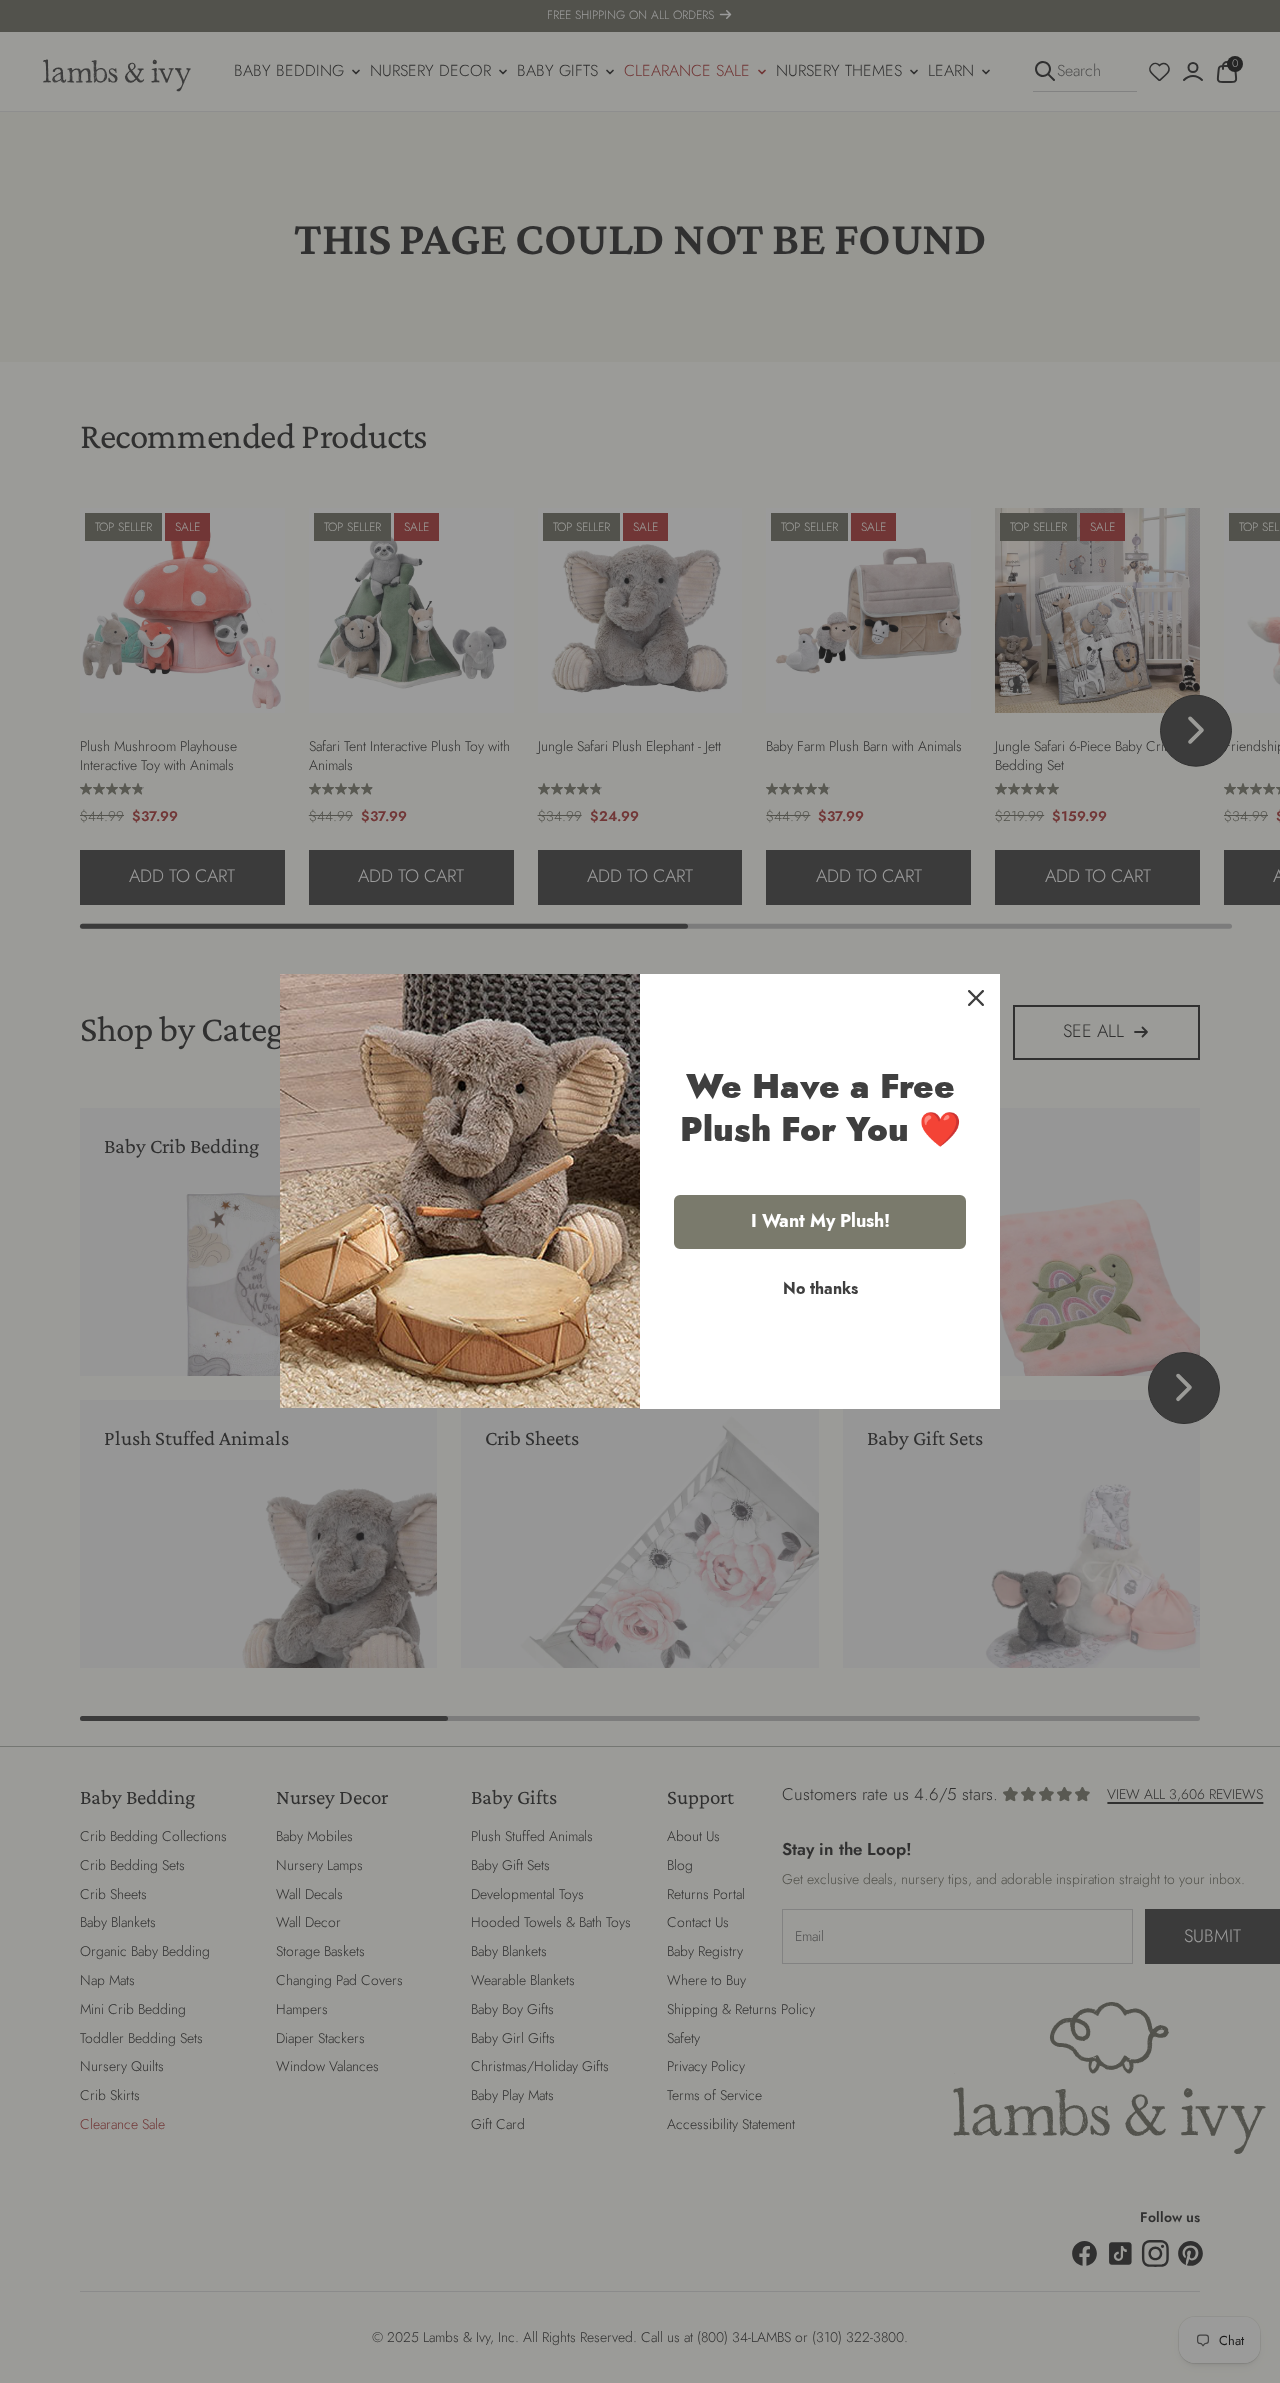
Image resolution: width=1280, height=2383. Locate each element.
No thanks (820, 1288)
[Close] (976, 998)
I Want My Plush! (820, 1221)
